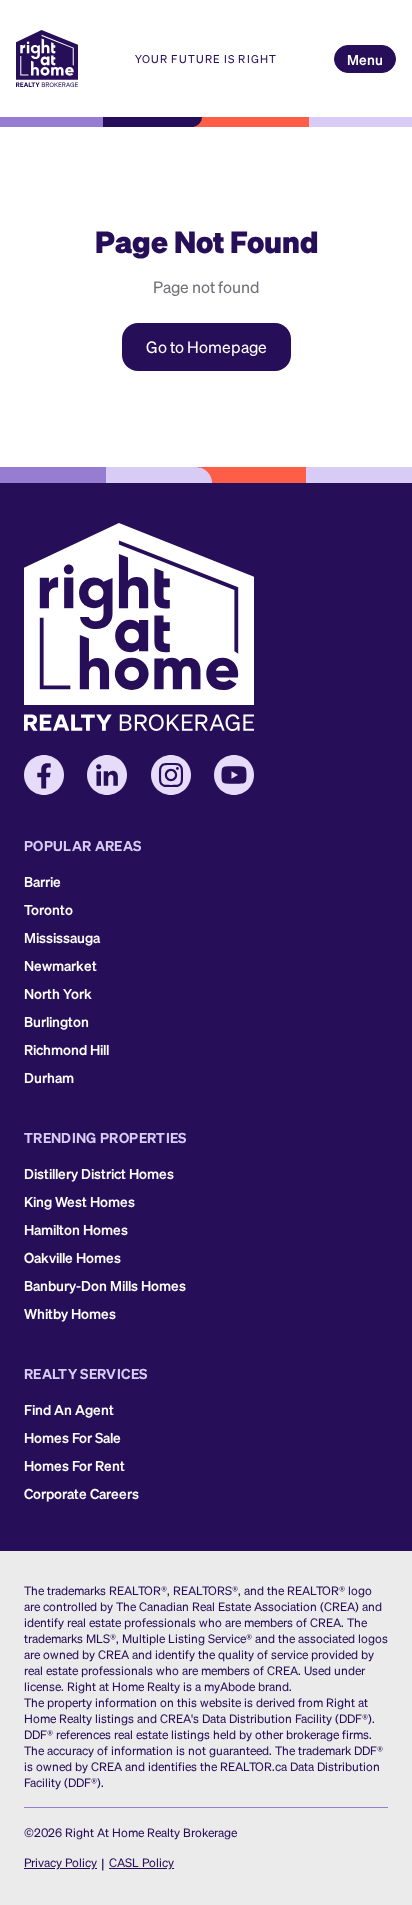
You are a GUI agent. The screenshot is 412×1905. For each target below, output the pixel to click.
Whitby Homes (70, 1313)
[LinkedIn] (107, 775)
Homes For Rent (74, 1465)
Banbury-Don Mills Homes (105, 1285)
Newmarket (60, 965)
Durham (49, 1077)
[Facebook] (44, 775)
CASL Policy (141, 1862)
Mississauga (62, 937)
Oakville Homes (72, 1257)
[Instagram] (171, 775)
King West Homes (79, 1201)
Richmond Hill (66, 1049)
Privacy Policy (60, 1862)
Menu (365, 59)
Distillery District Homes (99, 1173)
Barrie (42, 881)
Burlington (56, 1021)
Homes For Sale (72, 1437)
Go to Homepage (206, 346)
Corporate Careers (81, 1493)
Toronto (48, 909)
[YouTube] (234, 775)
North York (58, 993)
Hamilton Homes (76, 1229)
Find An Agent (69, 1409)
